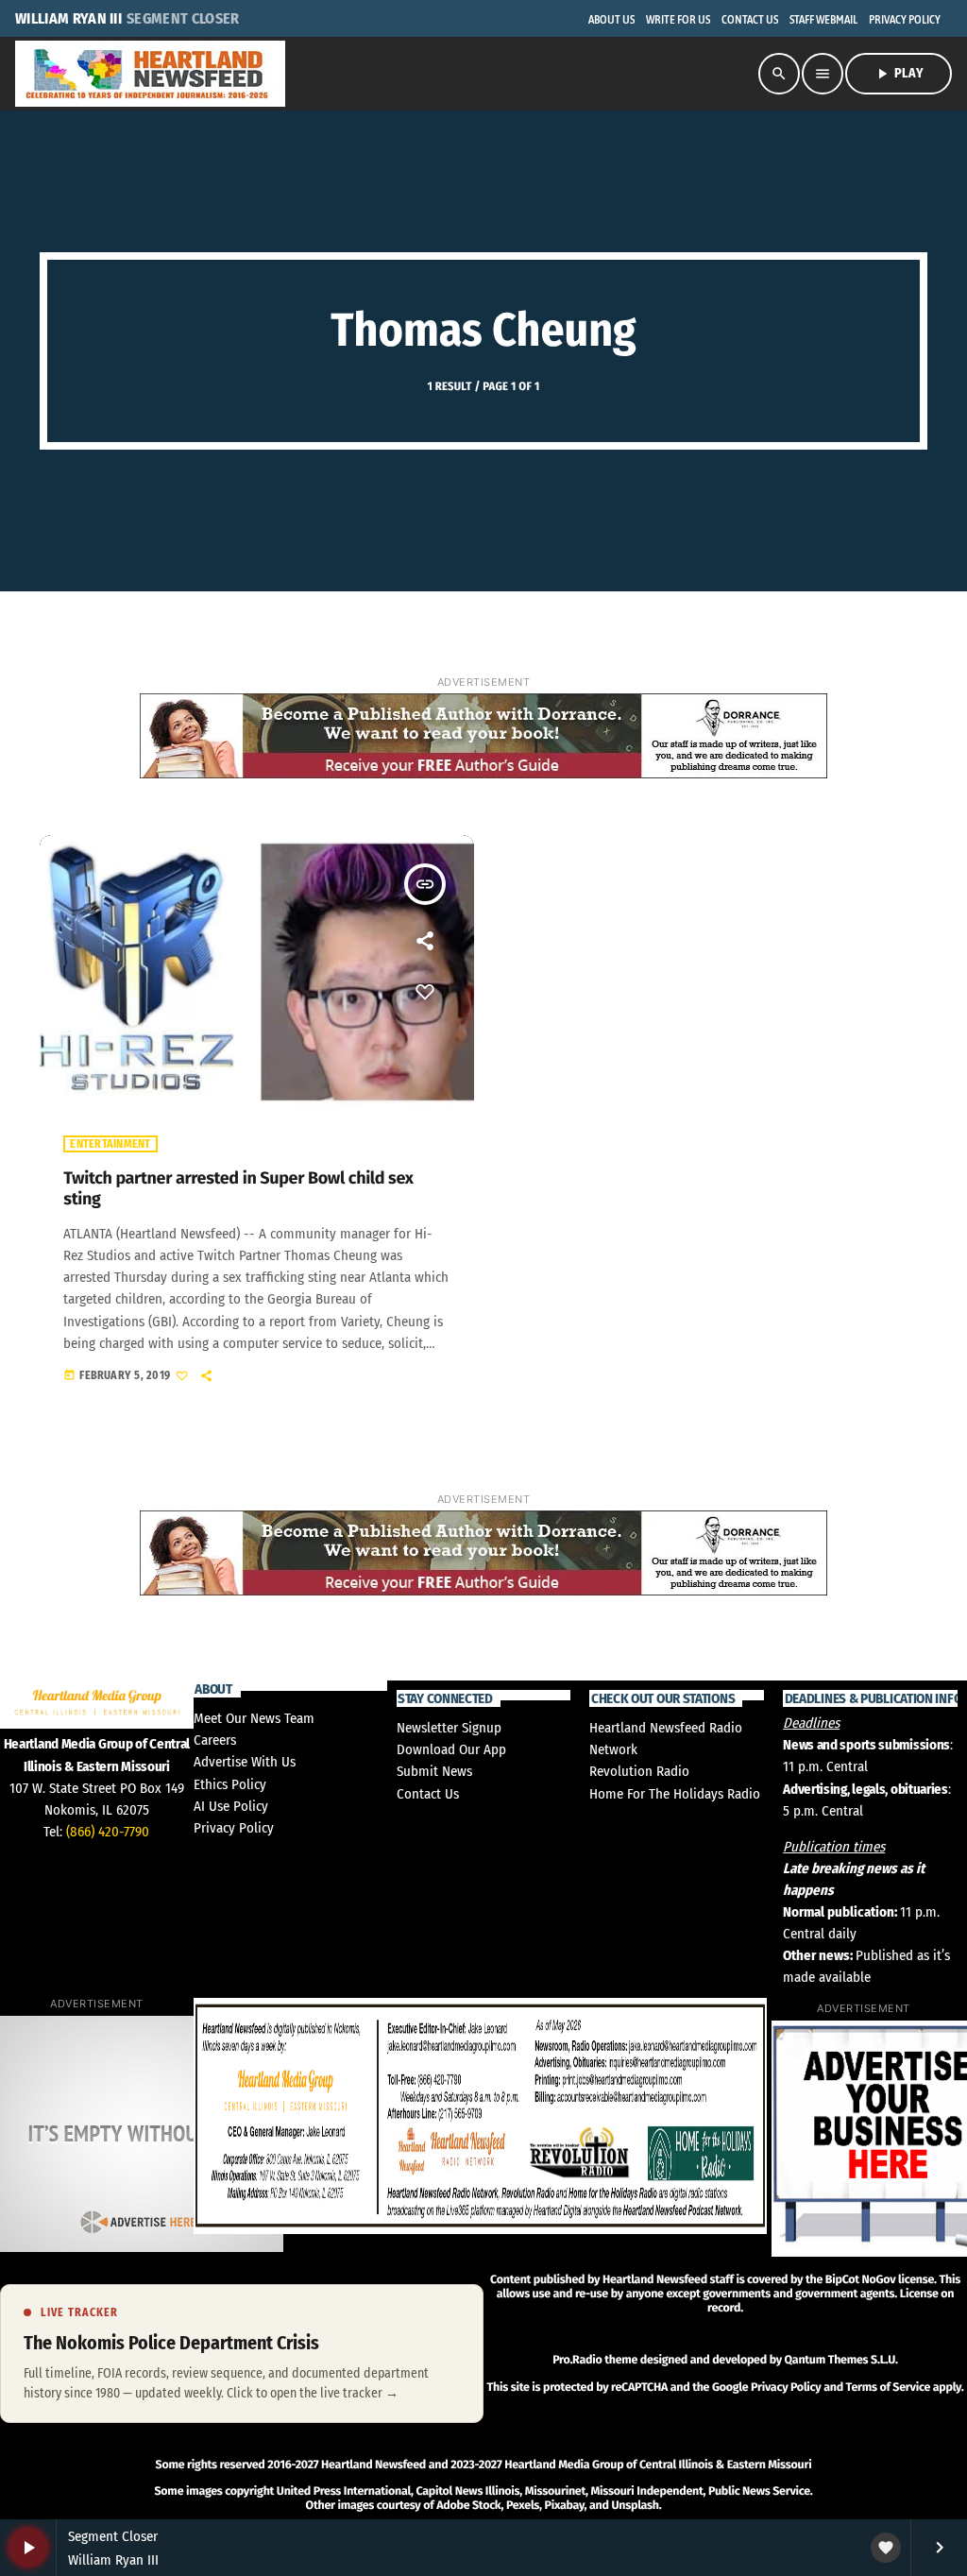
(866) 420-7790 (108, 1832)
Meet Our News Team (254, 1718)
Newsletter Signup (449, 1728)
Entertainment (110, 1144)
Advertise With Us (245, 1762)
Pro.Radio (577, 2360)
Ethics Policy (230, 1784)
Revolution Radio (639, 1771)
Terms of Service (888, 2388)
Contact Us (428, 1794)
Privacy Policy (234, 1828)
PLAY (899, 74)
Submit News (434, 1771)
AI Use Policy (231, 1806)
